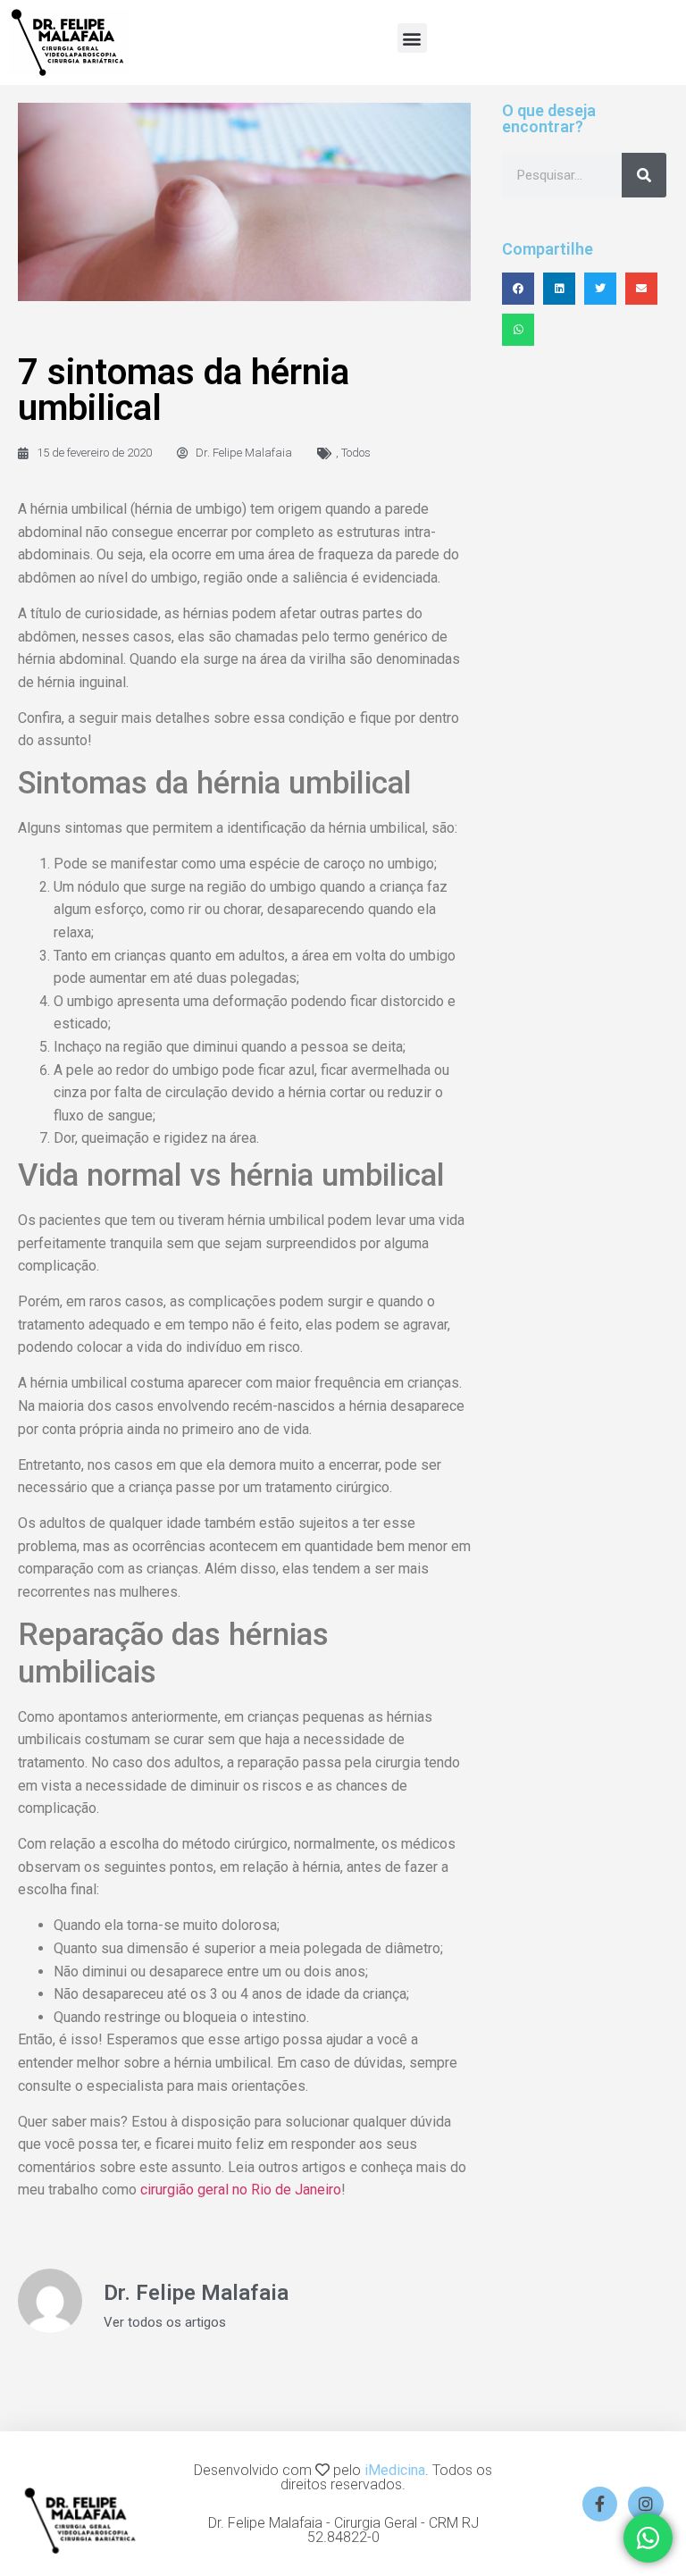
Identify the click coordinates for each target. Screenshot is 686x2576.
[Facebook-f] (600, 2505)
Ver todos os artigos (165, 2323)
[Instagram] (646, 2505)
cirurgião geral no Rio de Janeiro (241, 2190)
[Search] (644, 175)
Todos (356, 453)
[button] (412, 38)
